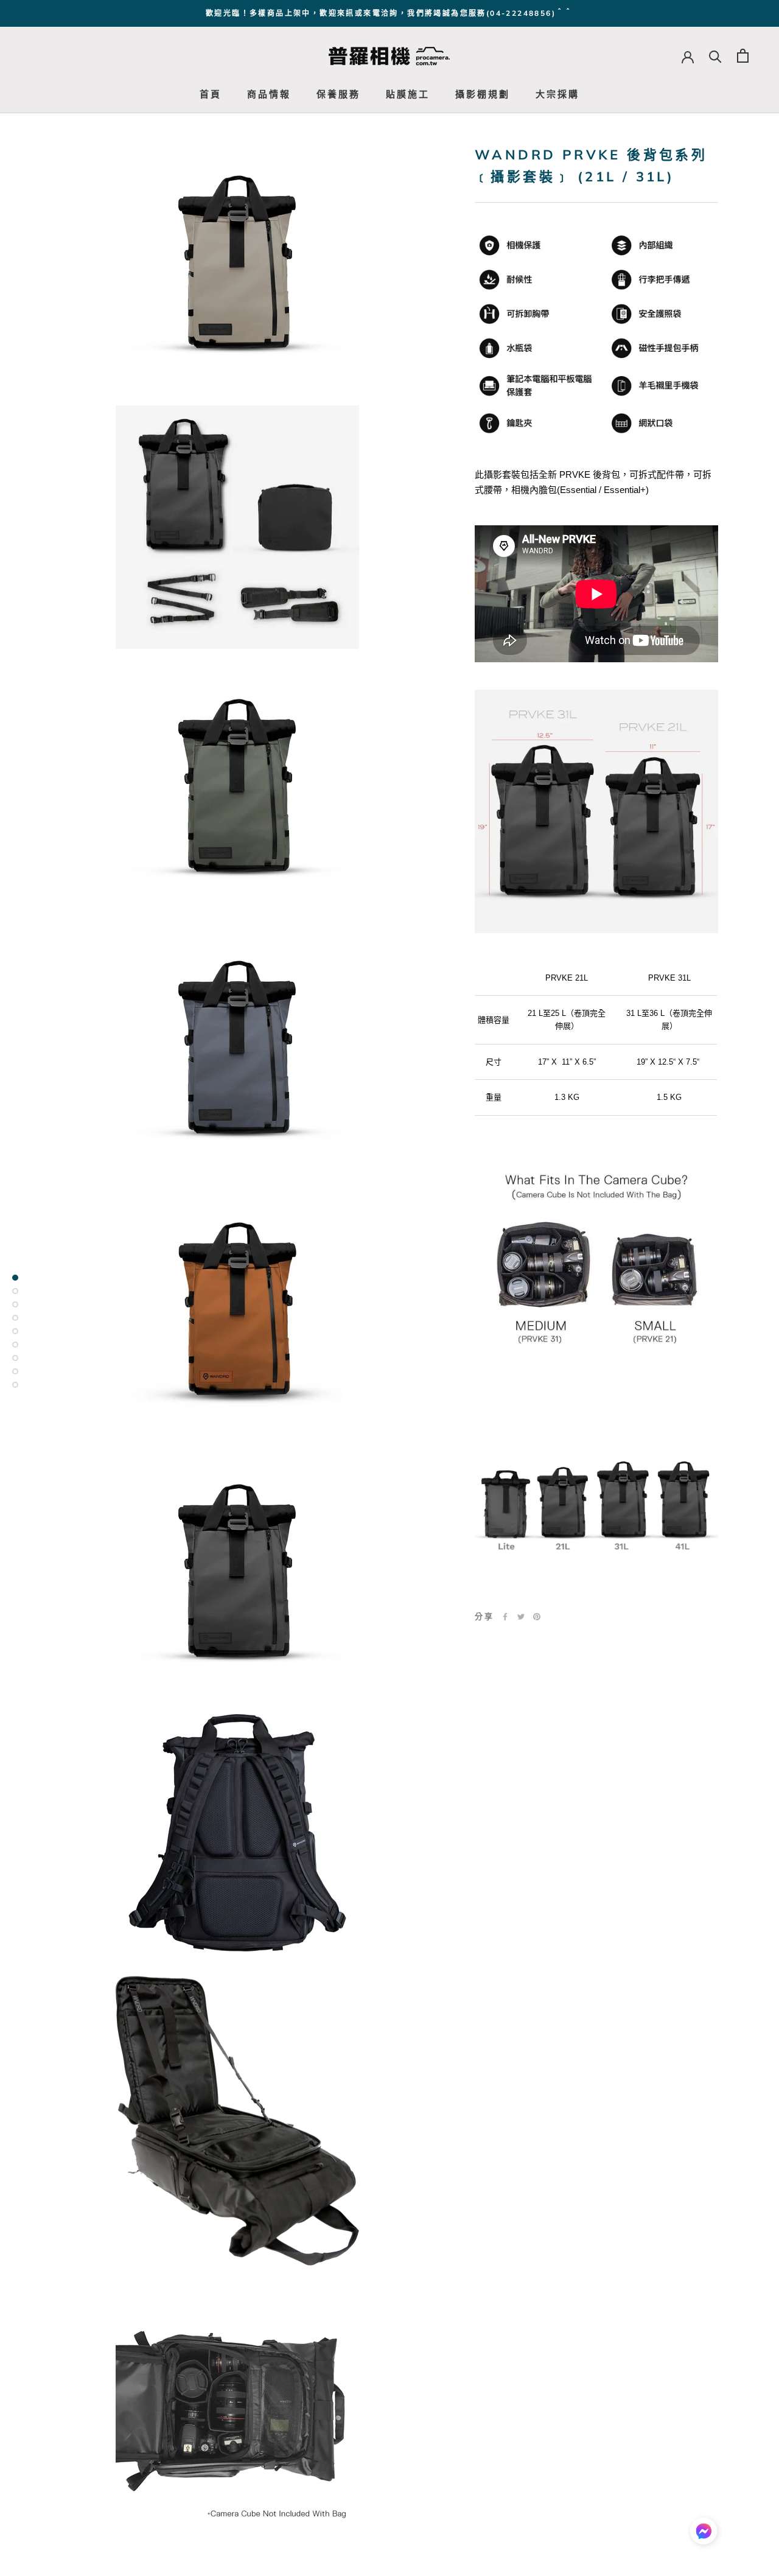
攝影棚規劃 (483, 94)
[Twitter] (521, 1617)
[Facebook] (505, 1617)
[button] (704, 2534)
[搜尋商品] (715, 56)
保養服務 (338, 94)
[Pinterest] (537, 1617)
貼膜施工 (408, 94)
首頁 (211, 94)
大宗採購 (557, 94)
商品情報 (269, 94)
